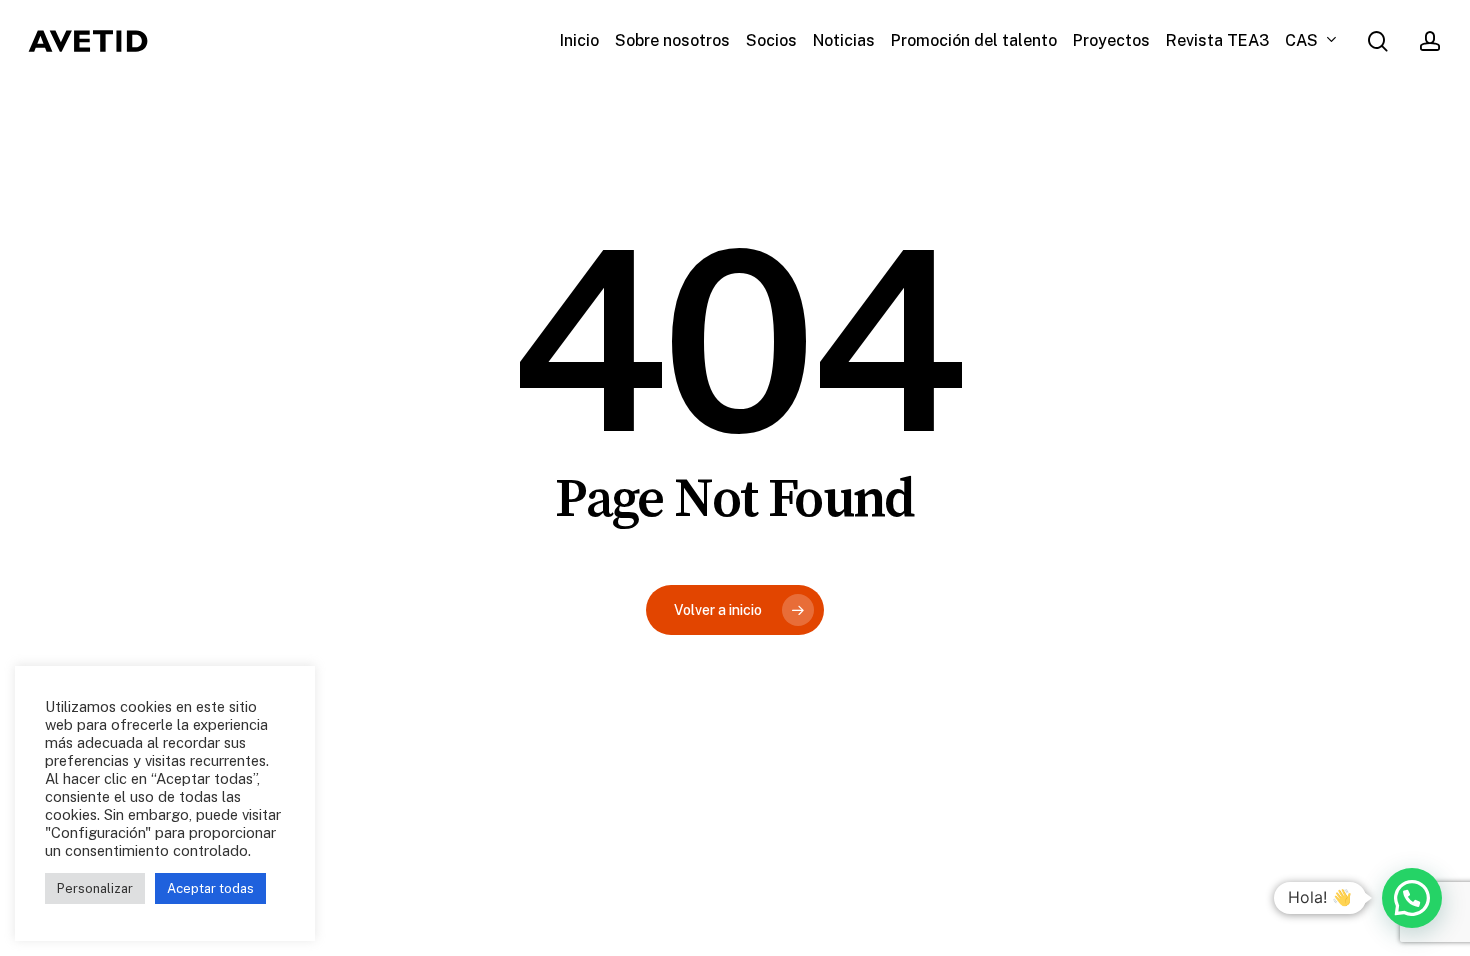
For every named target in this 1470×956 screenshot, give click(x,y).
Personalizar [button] (95, 888)
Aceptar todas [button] (210, 888)
